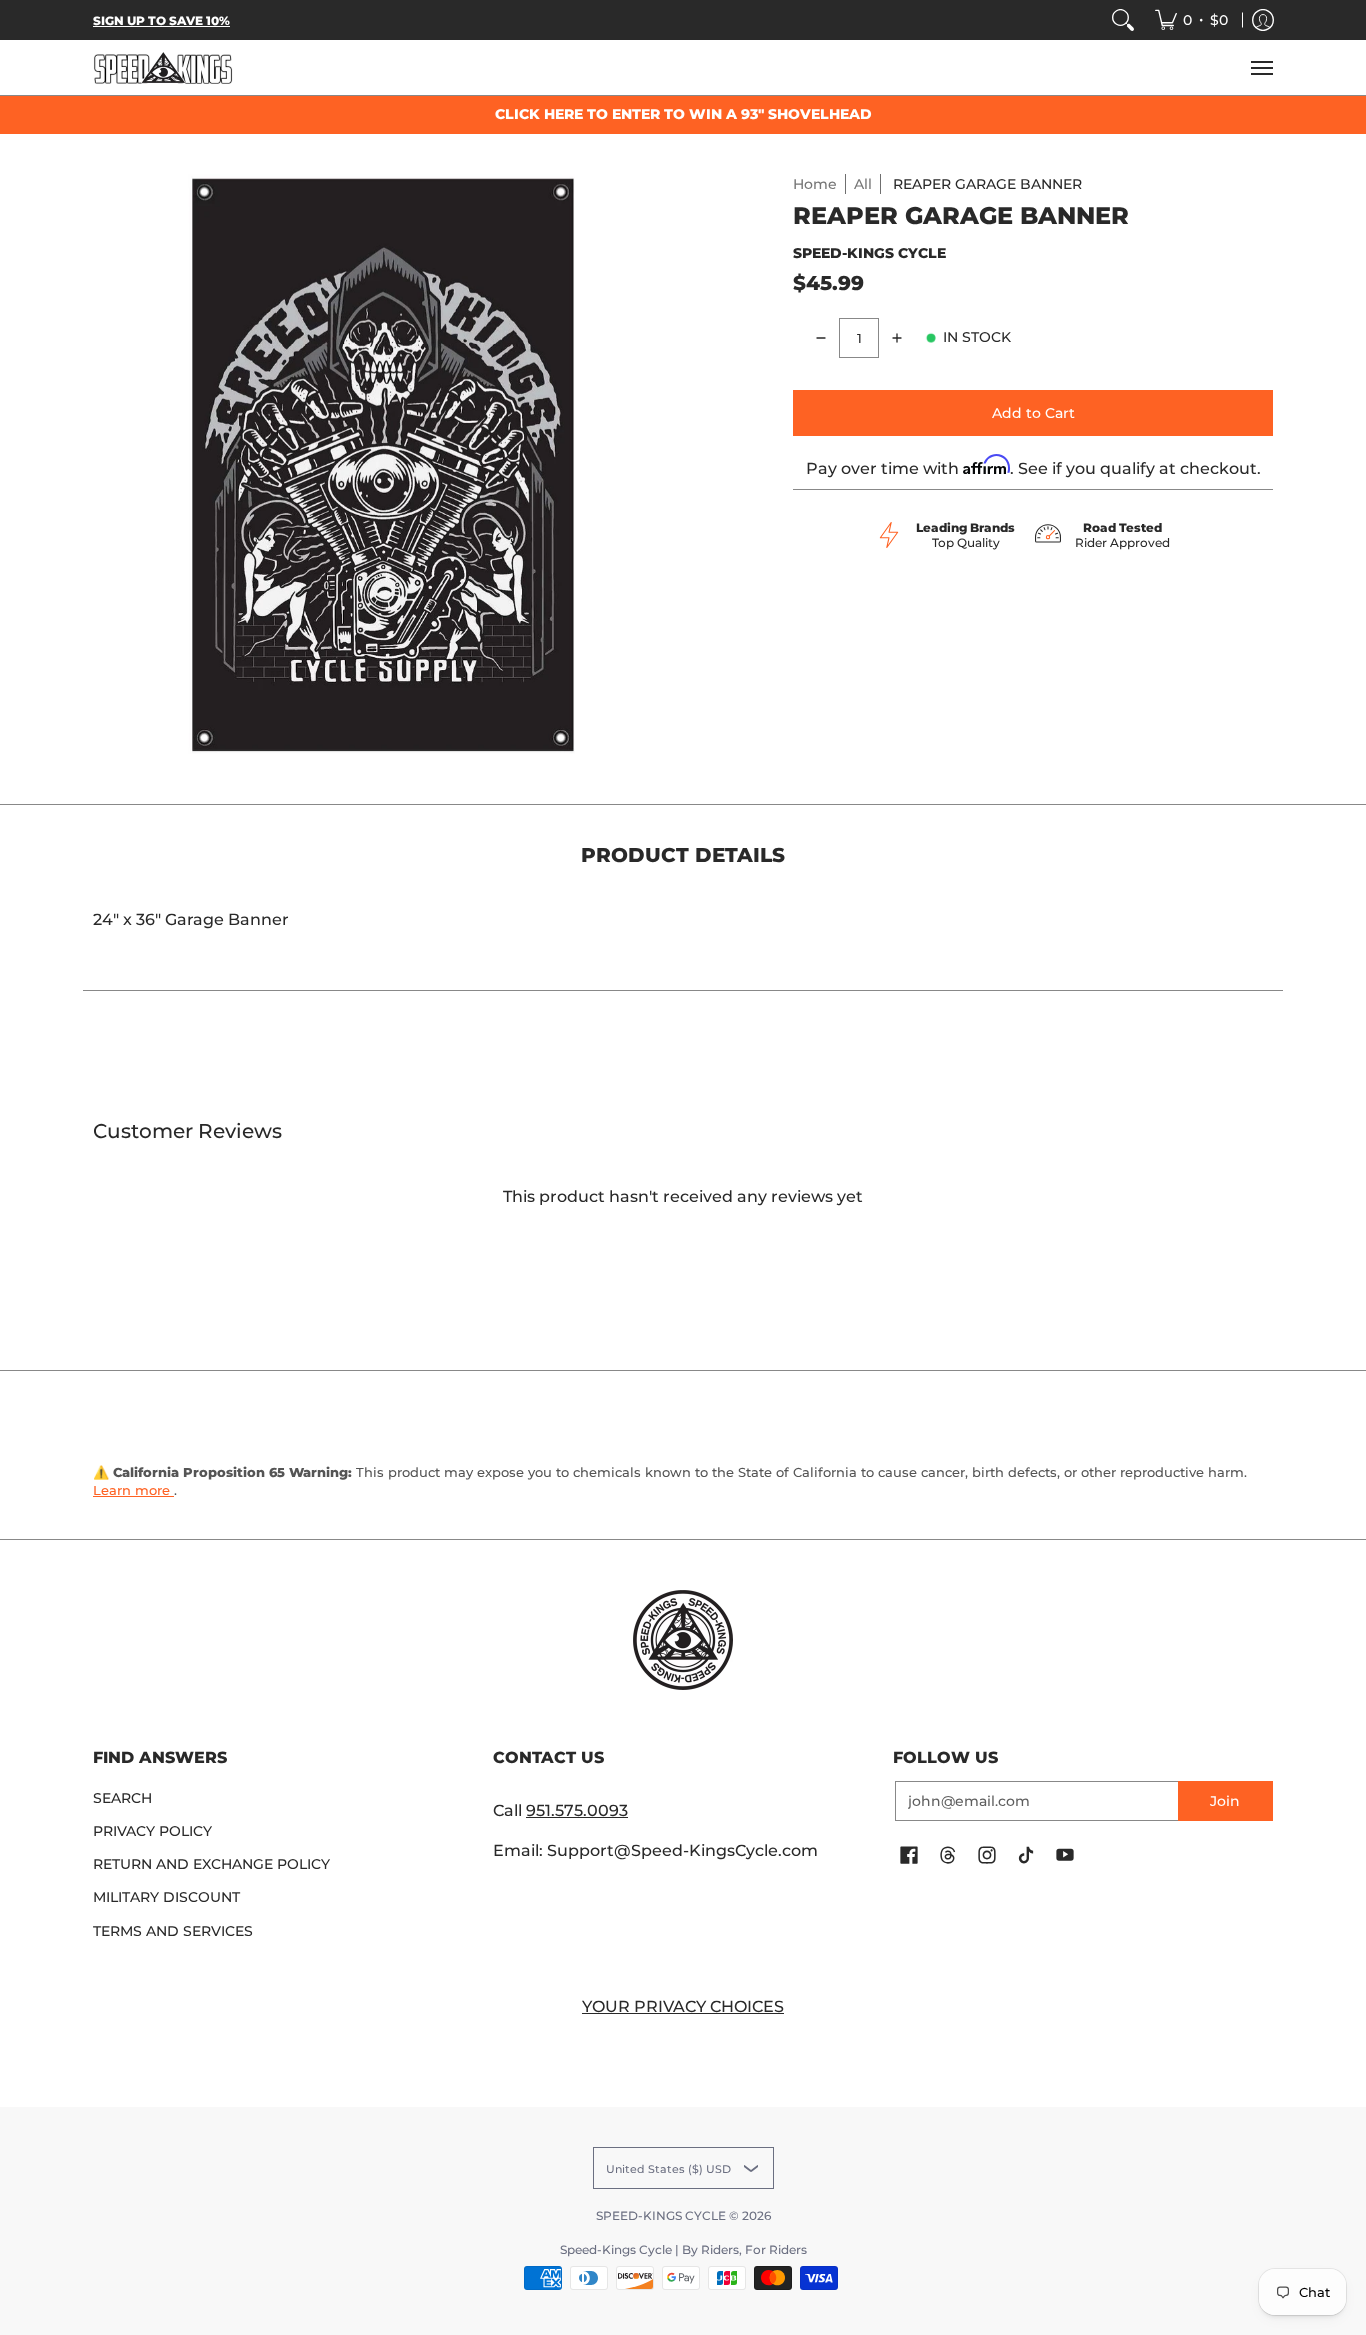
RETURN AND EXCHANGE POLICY (211, 1864)
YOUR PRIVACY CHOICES (683, 2006)
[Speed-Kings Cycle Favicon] (683, 1640)
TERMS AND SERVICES (173, 1931)
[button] (909, 1856)
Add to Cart (1033, 413)
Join (1225, 1801)
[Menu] (1261, 67)
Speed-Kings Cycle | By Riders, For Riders (683, 2249)
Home (815, 184)
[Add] (897, 338)
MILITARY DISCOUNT (166, 1897)
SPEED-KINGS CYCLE (869, 253)
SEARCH (122, 1798)
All (863, 184)
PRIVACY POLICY (152, 1831)
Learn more (133, 1490)
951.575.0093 (577, 1810)
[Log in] (1263, 20)
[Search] (1123, 20)
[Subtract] (821, 338)
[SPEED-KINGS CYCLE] (163, 67)
